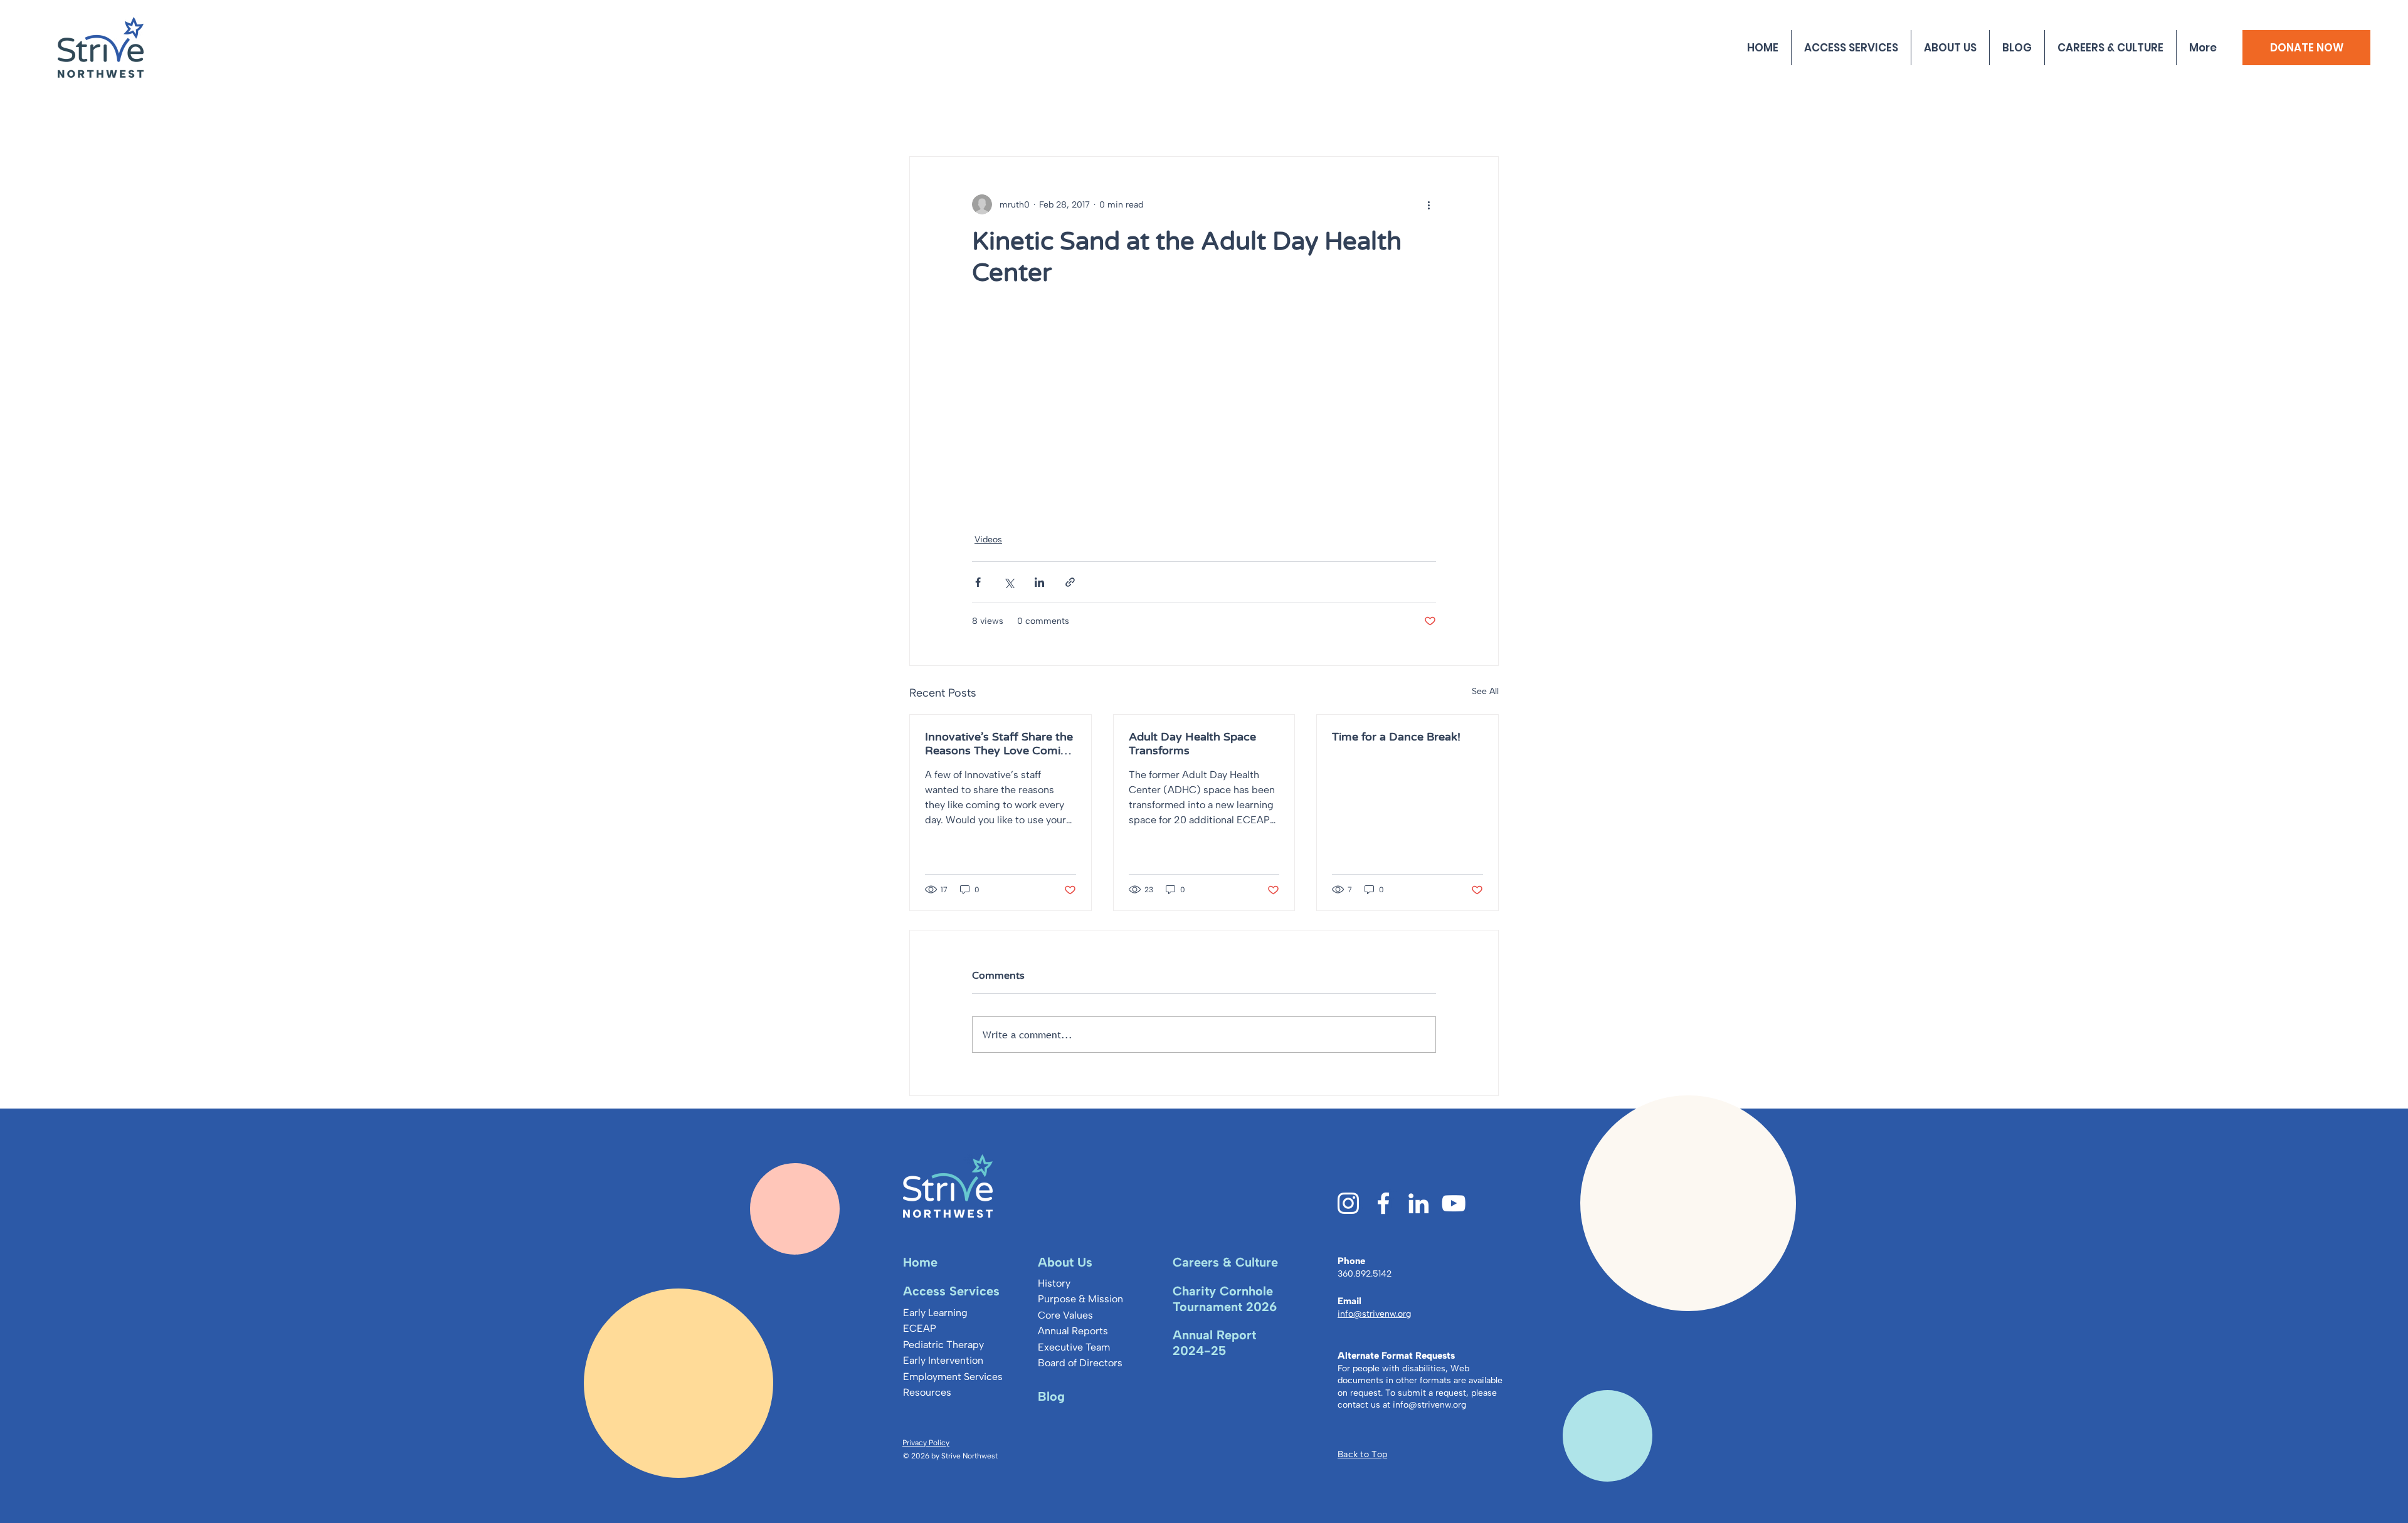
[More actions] (1428, 204)
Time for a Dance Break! (1396, 737)
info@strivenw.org (1429, 1405)
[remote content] (1204, 418)
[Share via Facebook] (978, 582)
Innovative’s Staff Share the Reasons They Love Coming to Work (1000, 744)
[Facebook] (1383, 1203)
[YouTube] (1454, 1203)
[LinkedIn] (1418, 1203)
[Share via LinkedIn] (1039, 582)
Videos (988, 540)
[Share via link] (1070, 582)
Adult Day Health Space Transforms (1192, 744)
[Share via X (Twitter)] (1009, 582)
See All (1485, 691)
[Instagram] (1348, 1203)
